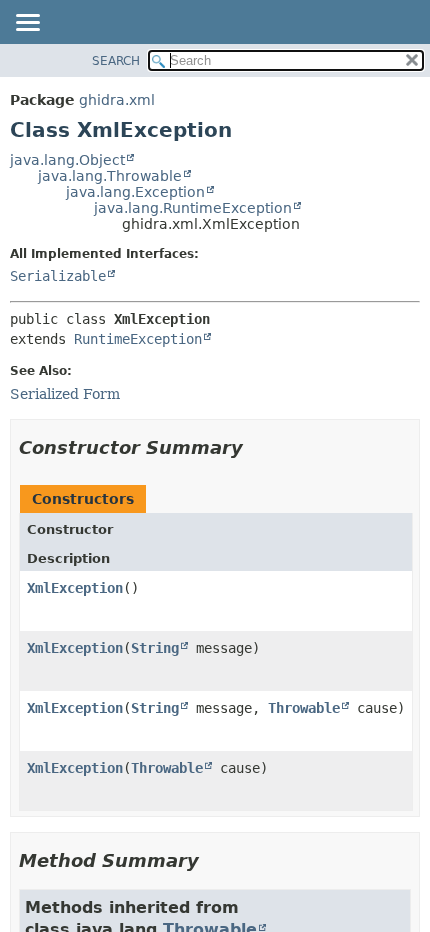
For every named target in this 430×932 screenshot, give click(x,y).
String (155, 648)
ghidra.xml (117, 100)
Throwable (304, 708)
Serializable (58, 276)
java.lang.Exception (135, 192)
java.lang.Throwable (110, 176)
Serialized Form (65, 394)
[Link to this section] (257, 447)
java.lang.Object (67, 160)
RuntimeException (138, 339)
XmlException (75, 588)
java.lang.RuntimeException (193, 208)
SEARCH (116, 61)
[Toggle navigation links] (27, 24)
